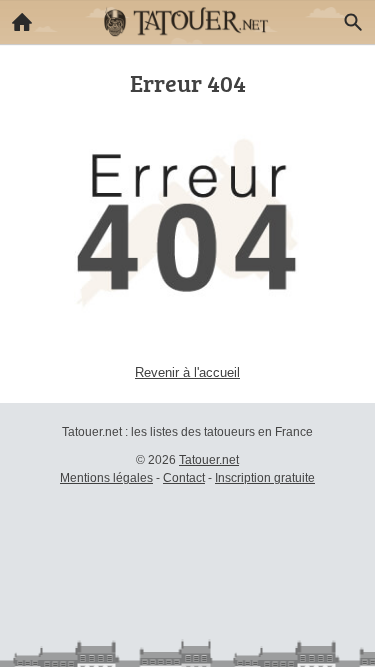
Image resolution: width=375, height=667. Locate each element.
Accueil (22, 22)
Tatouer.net (209, 460)
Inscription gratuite (265, 478)
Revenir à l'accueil (187, 372)
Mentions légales (106, 478)
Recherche (353, 22)
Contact (184, 478)
